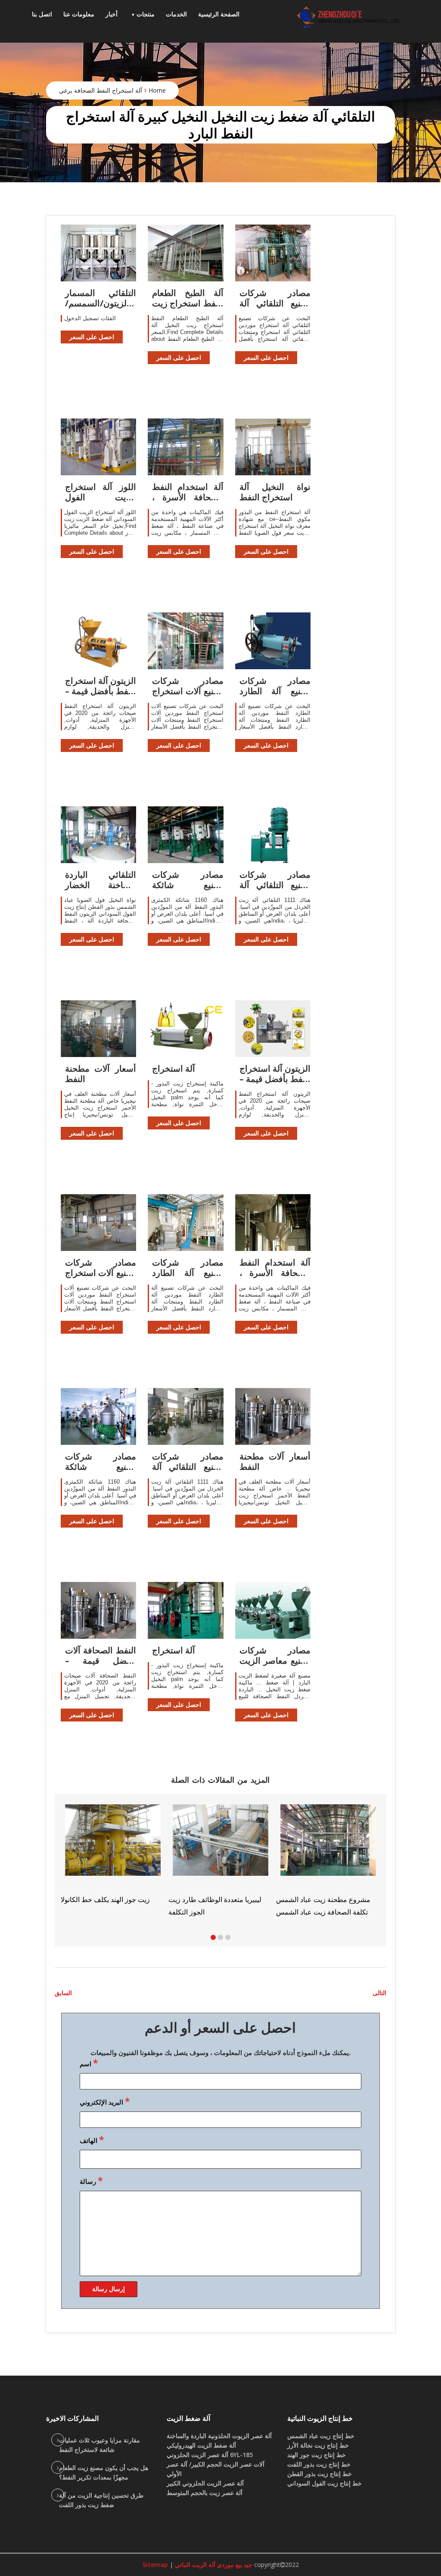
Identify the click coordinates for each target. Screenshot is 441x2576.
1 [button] (213, 1937)
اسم (89, 2063)
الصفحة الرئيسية (219, 14)
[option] (328, 1860)
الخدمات (176, 14)
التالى (379, 1993)
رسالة (91, 2180)
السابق (63, 1993)
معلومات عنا (79, 14)
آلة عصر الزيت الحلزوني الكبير (205, 2483)
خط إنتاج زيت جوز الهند (317, 2455)
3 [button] (228, 1937)
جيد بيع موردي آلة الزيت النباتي (213, 2565)
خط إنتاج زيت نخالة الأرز (318, 2445)
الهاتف (92, 2139)
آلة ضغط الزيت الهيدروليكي (201, 2445)
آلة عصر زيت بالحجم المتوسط (205, 2493)
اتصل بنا (42, 14)
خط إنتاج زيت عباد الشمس (321, 2436)
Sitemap (155, 2565)
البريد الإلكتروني (105, 2101)
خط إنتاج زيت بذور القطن (320, 2474)
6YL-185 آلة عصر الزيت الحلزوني (210, 2455)
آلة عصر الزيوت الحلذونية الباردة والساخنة (219, 2436)
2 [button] (220, 1937)
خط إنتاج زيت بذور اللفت (319, 2464)
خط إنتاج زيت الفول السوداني (325, 2483)
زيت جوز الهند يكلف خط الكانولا (105, 1899)
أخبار (112, 14)
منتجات (146, 14)
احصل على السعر (92, 337)
